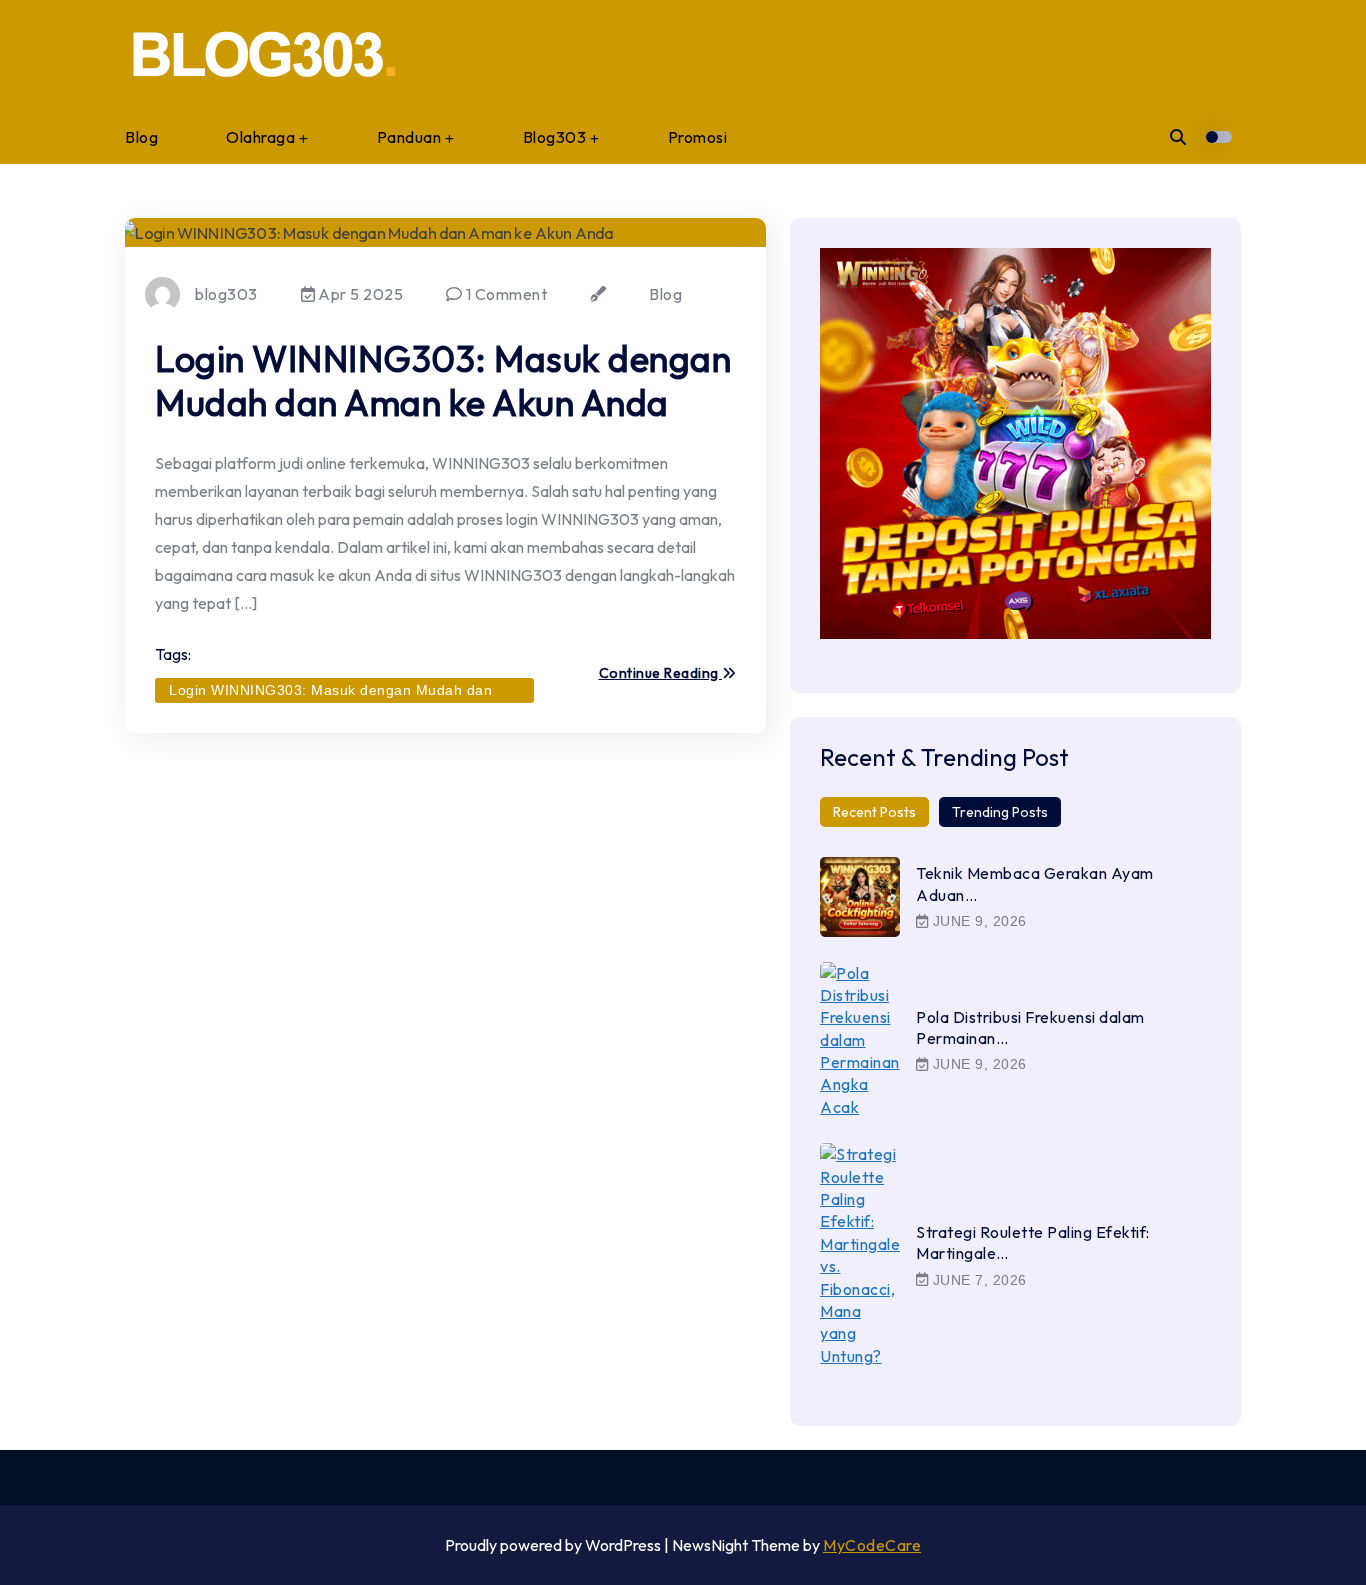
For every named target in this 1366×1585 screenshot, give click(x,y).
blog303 (226, 294)
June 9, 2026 (977, 921)
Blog (141, 137)
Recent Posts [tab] (874, 812)
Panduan (409, 137)
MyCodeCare (872, 1545)
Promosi (698, 137)
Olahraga (260, 137)
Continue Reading (661, 674)
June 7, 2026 (977, 1280)
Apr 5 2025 (359, 294)
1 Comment (504, 294)
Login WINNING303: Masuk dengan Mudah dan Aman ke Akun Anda (443, 380)
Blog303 (555, 137)
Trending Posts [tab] (1000, 812)
